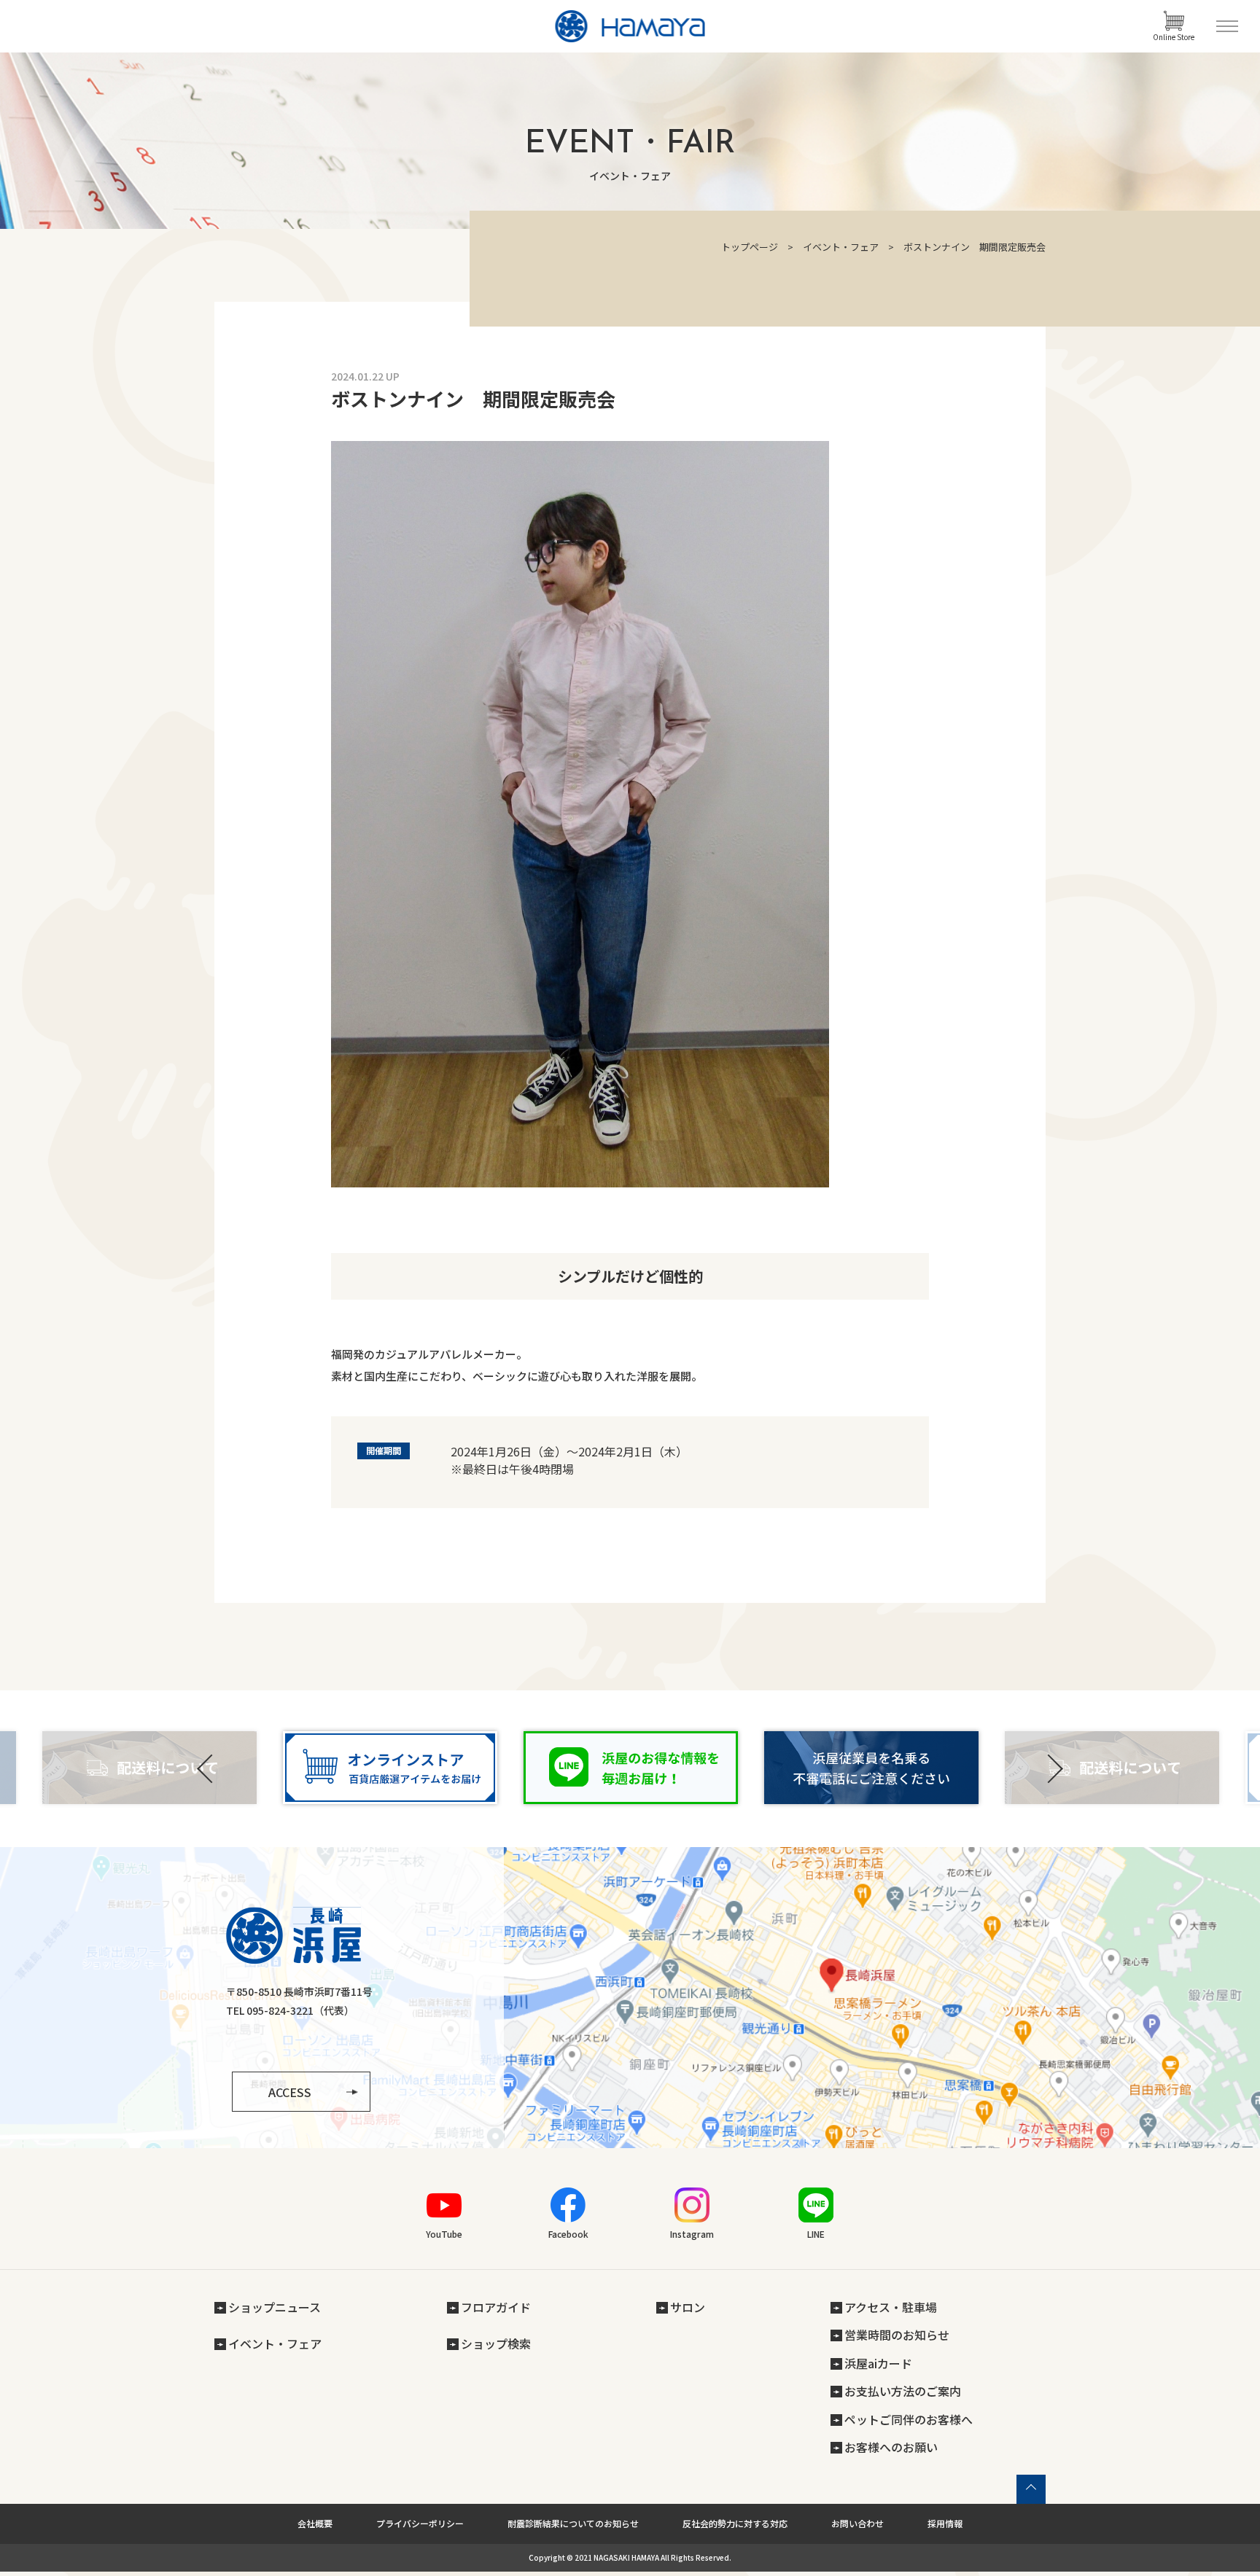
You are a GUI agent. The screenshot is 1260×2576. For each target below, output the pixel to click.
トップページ (750, 247)
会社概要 (315, 2523)
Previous (207, 1769)
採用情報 (945, 2523)
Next (1053, 1769)
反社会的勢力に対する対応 (735, 2523)
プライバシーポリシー (420, 2523)
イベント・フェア (841, 247)
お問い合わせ (857, 2523)
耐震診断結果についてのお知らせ (573, 2523)
